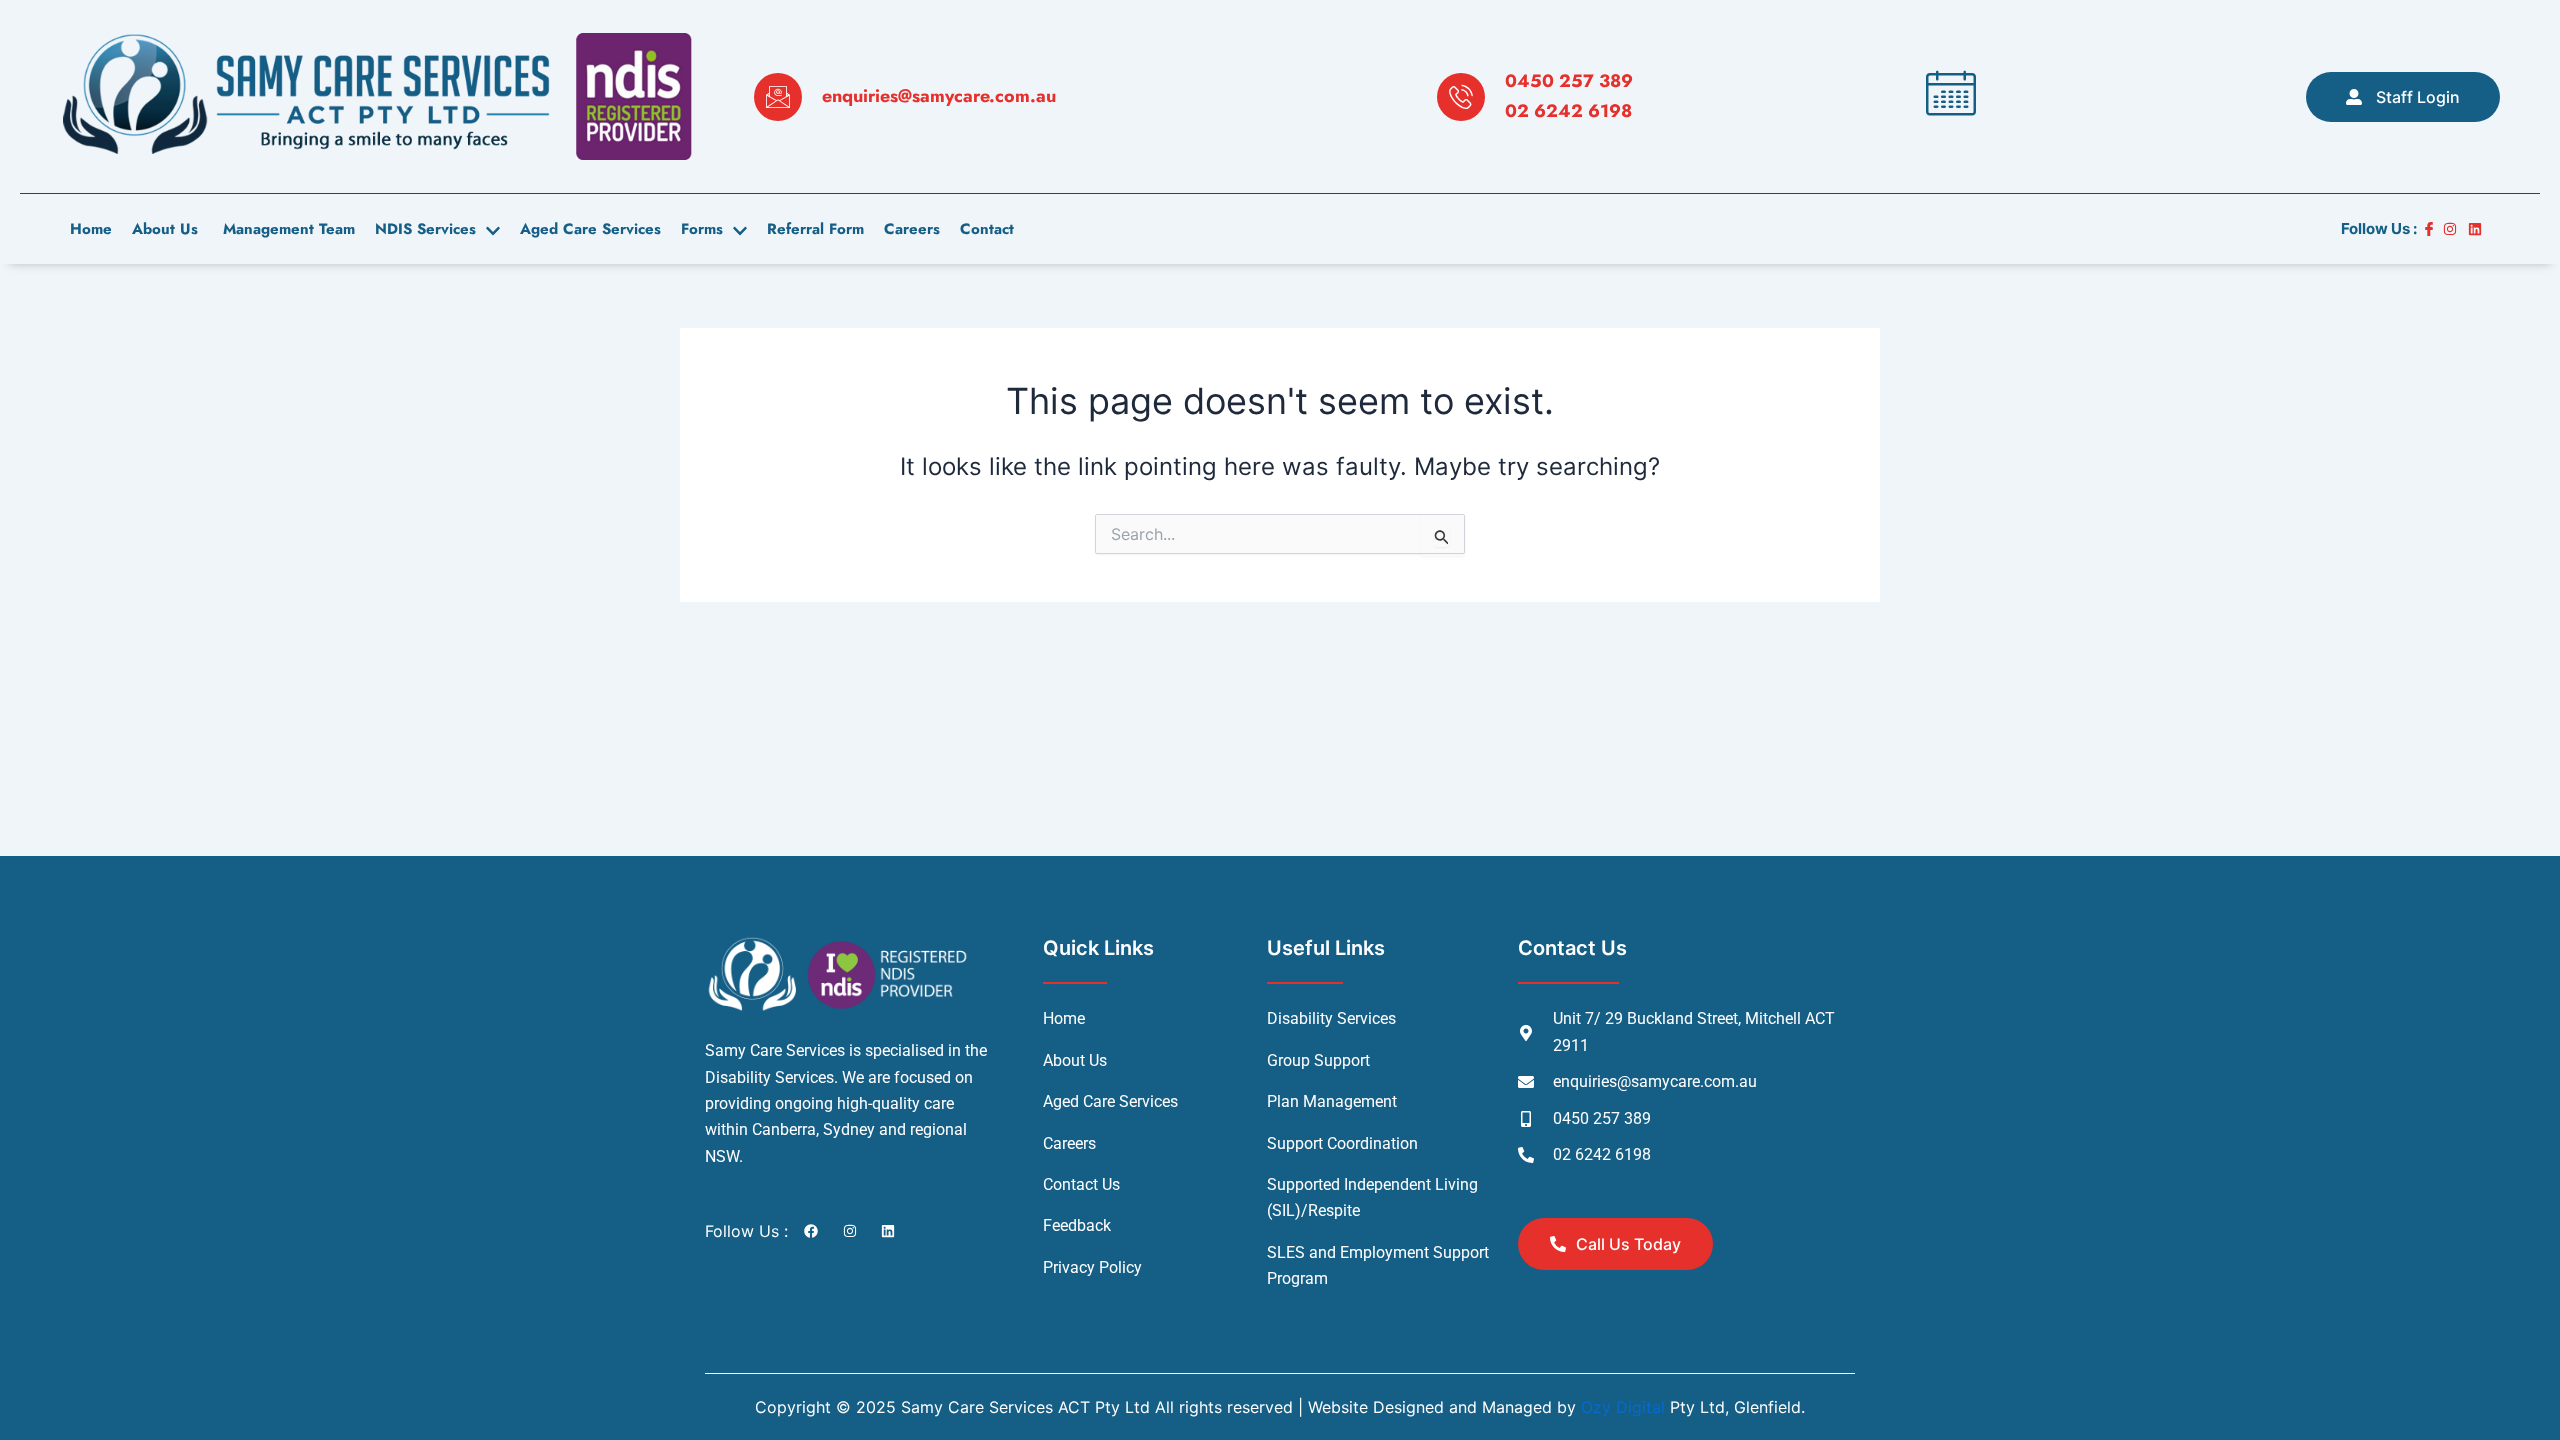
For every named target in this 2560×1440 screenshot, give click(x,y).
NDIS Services (425, 229)
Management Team (286, 229)
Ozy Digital (1623, 1407)
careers (912, 229)
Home (91, 229)
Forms (702, 229)
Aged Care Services (590, 229)
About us (165, 229)
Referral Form (815, 229)
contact (987, 229)
